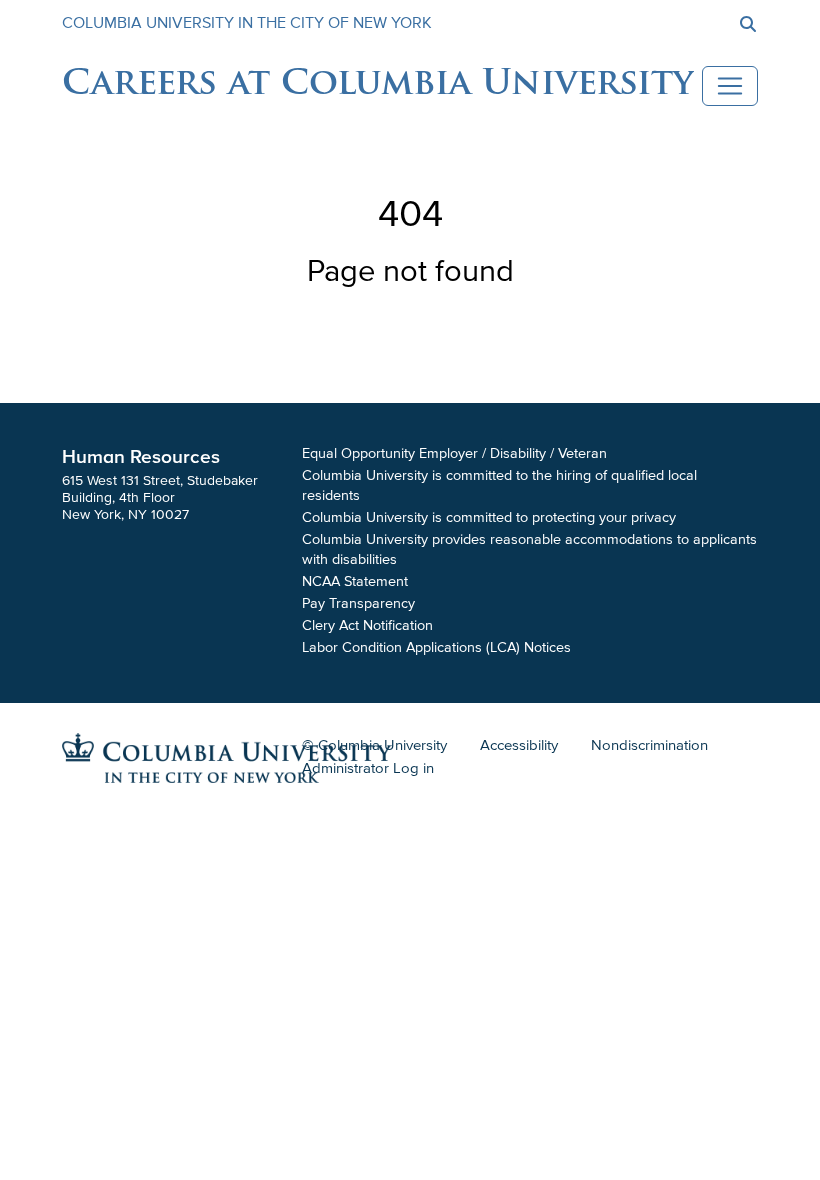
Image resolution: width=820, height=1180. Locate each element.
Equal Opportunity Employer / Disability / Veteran (454, 453)
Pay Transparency (358, 603)
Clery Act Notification (367, 625)
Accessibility (519, 745)
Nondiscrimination (649, 745)
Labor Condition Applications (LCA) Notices (436, 647)
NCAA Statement (355, 581)
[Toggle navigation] (730, 86)
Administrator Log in (368, 768)
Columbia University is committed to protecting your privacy (489, 517)
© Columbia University (374, 745)
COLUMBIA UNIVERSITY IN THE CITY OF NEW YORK (247, 23)
